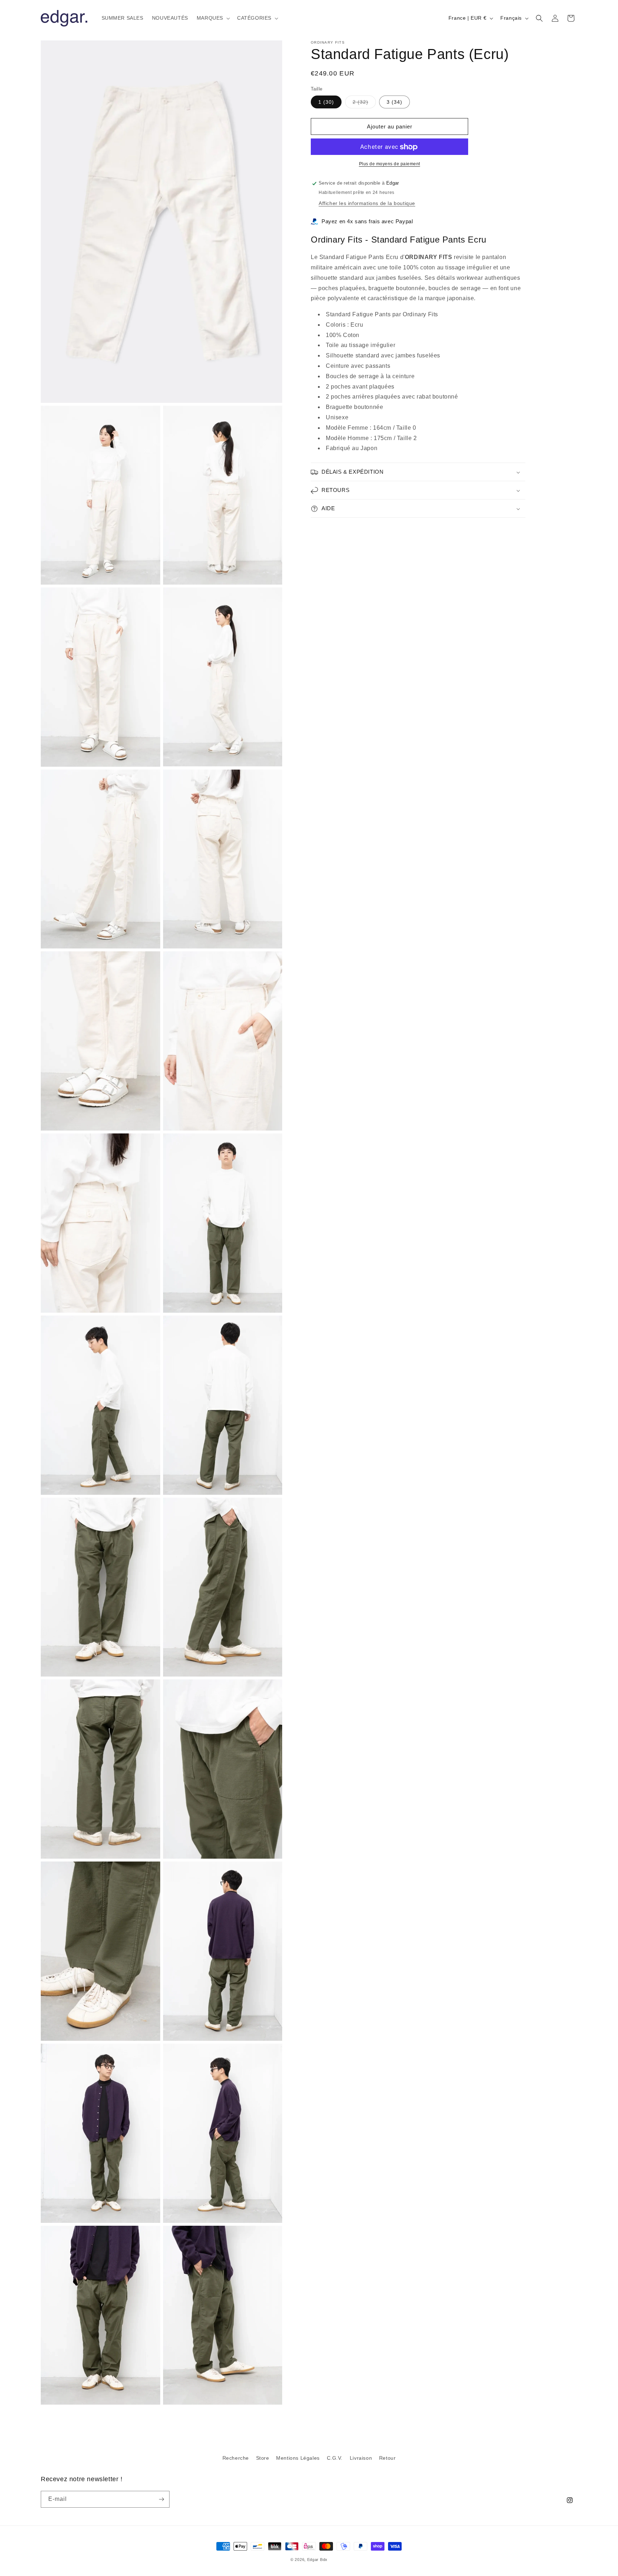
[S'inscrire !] (161, 2499)
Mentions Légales (298, 2458)
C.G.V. (335, 2458)
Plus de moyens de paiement (390, 164)
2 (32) (364, 104)
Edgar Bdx (317, 2560)
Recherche (236, 2458)
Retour (388, 2458)
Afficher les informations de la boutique (367, 203)
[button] (213, 18)
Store (263, 2458)
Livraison (361, 2458)
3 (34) (394, 102)
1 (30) (326, 102)
